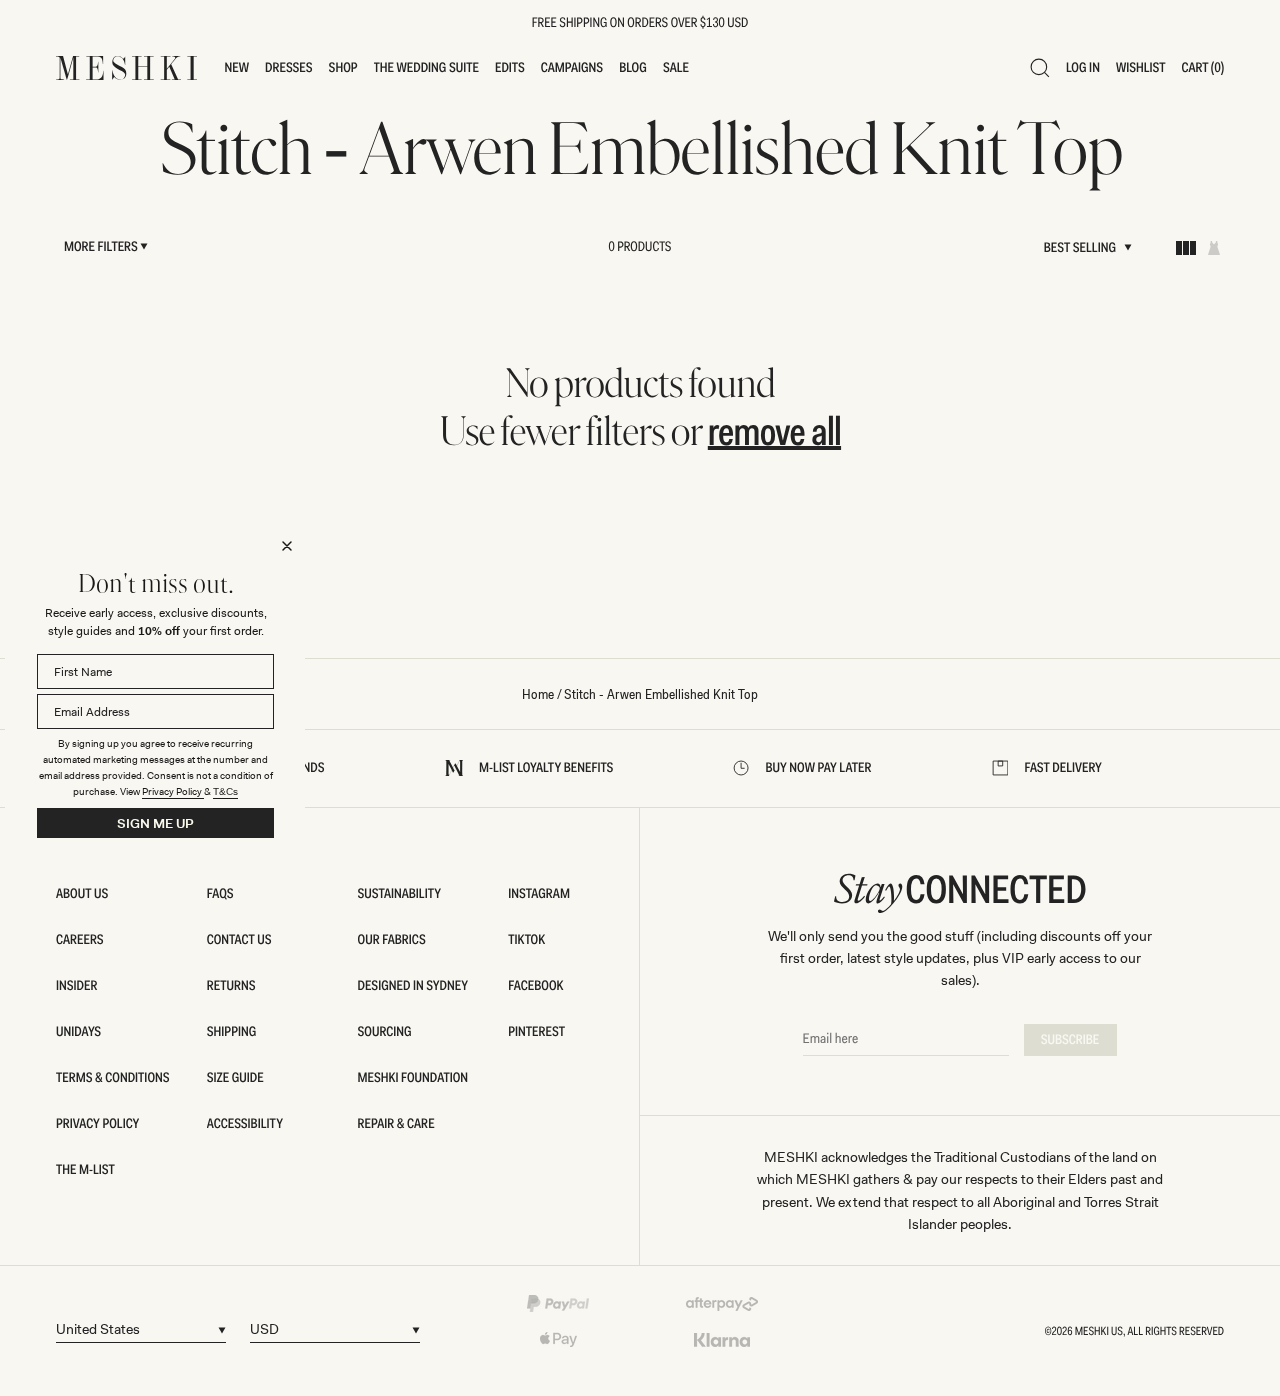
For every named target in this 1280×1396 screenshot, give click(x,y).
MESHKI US (1099, 1331)
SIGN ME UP (155, 823)
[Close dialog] (287, 546)
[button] (237, 68)
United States (98, 1329)
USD (264, 1329)
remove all (774, 431)
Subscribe (1070, 1040)
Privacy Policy (173, 791)
